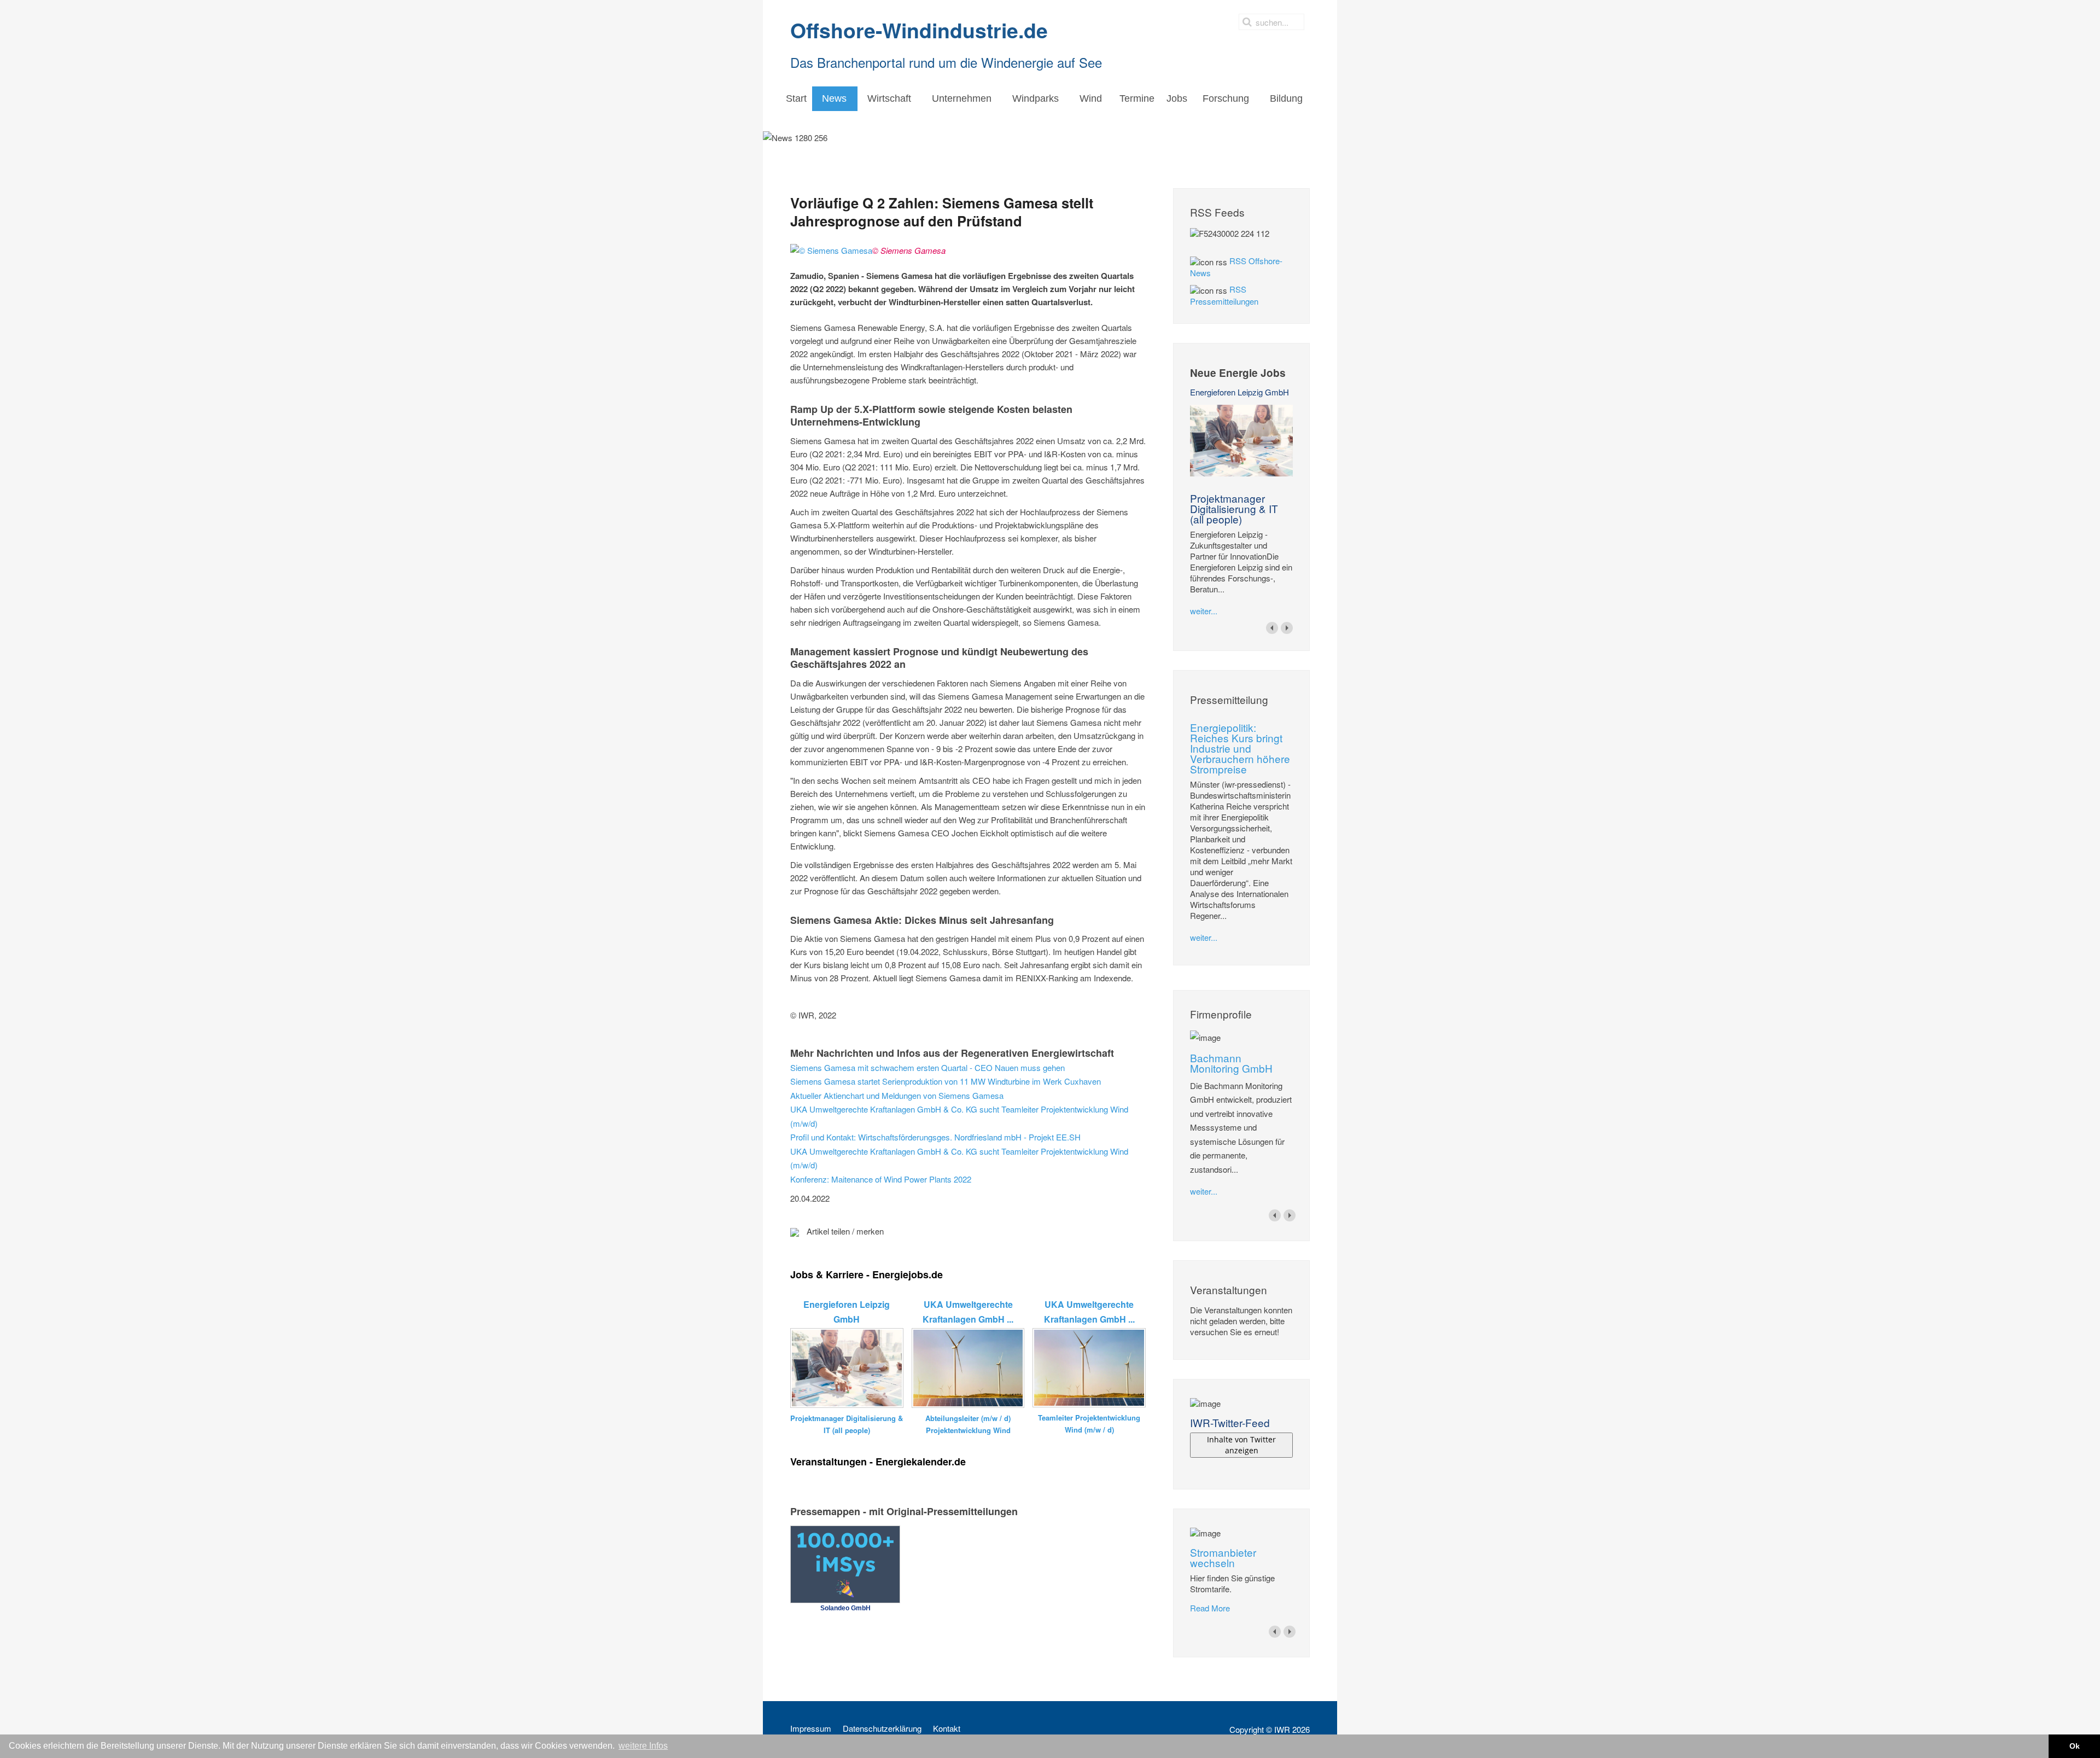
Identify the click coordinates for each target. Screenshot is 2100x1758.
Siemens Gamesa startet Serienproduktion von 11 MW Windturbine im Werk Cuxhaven (946, 1081)
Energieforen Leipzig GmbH (1239, 392)
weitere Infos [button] (643, 1746)
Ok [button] (2075, 1746)
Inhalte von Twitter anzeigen (1241, 1445)
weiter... (1204, 611)
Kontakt (947, 1728)
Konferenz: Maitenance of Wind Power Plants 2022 (881, 1179)
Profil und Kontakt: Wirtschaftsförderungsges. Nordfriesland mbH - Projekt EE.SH (935, 1137)
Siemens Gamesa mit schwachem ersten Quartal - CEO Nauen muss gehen (927, 1067)
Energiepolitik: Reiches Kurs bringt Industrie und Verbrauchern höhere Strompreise (1240, 748)
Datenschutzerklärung (882, 1728)
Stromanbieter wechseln (1223, 1557)
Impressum (811, 1728)
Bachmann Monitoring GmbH (1231, 1063)
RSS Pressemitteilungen (1224, 295)
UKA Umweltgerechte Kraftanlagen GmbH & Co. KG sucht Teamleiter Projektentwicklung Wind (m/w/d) (959, 1116)
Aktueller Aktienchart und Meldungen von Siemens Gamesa (897, 1095)
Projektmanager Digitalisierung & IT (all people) (1234, 508)
